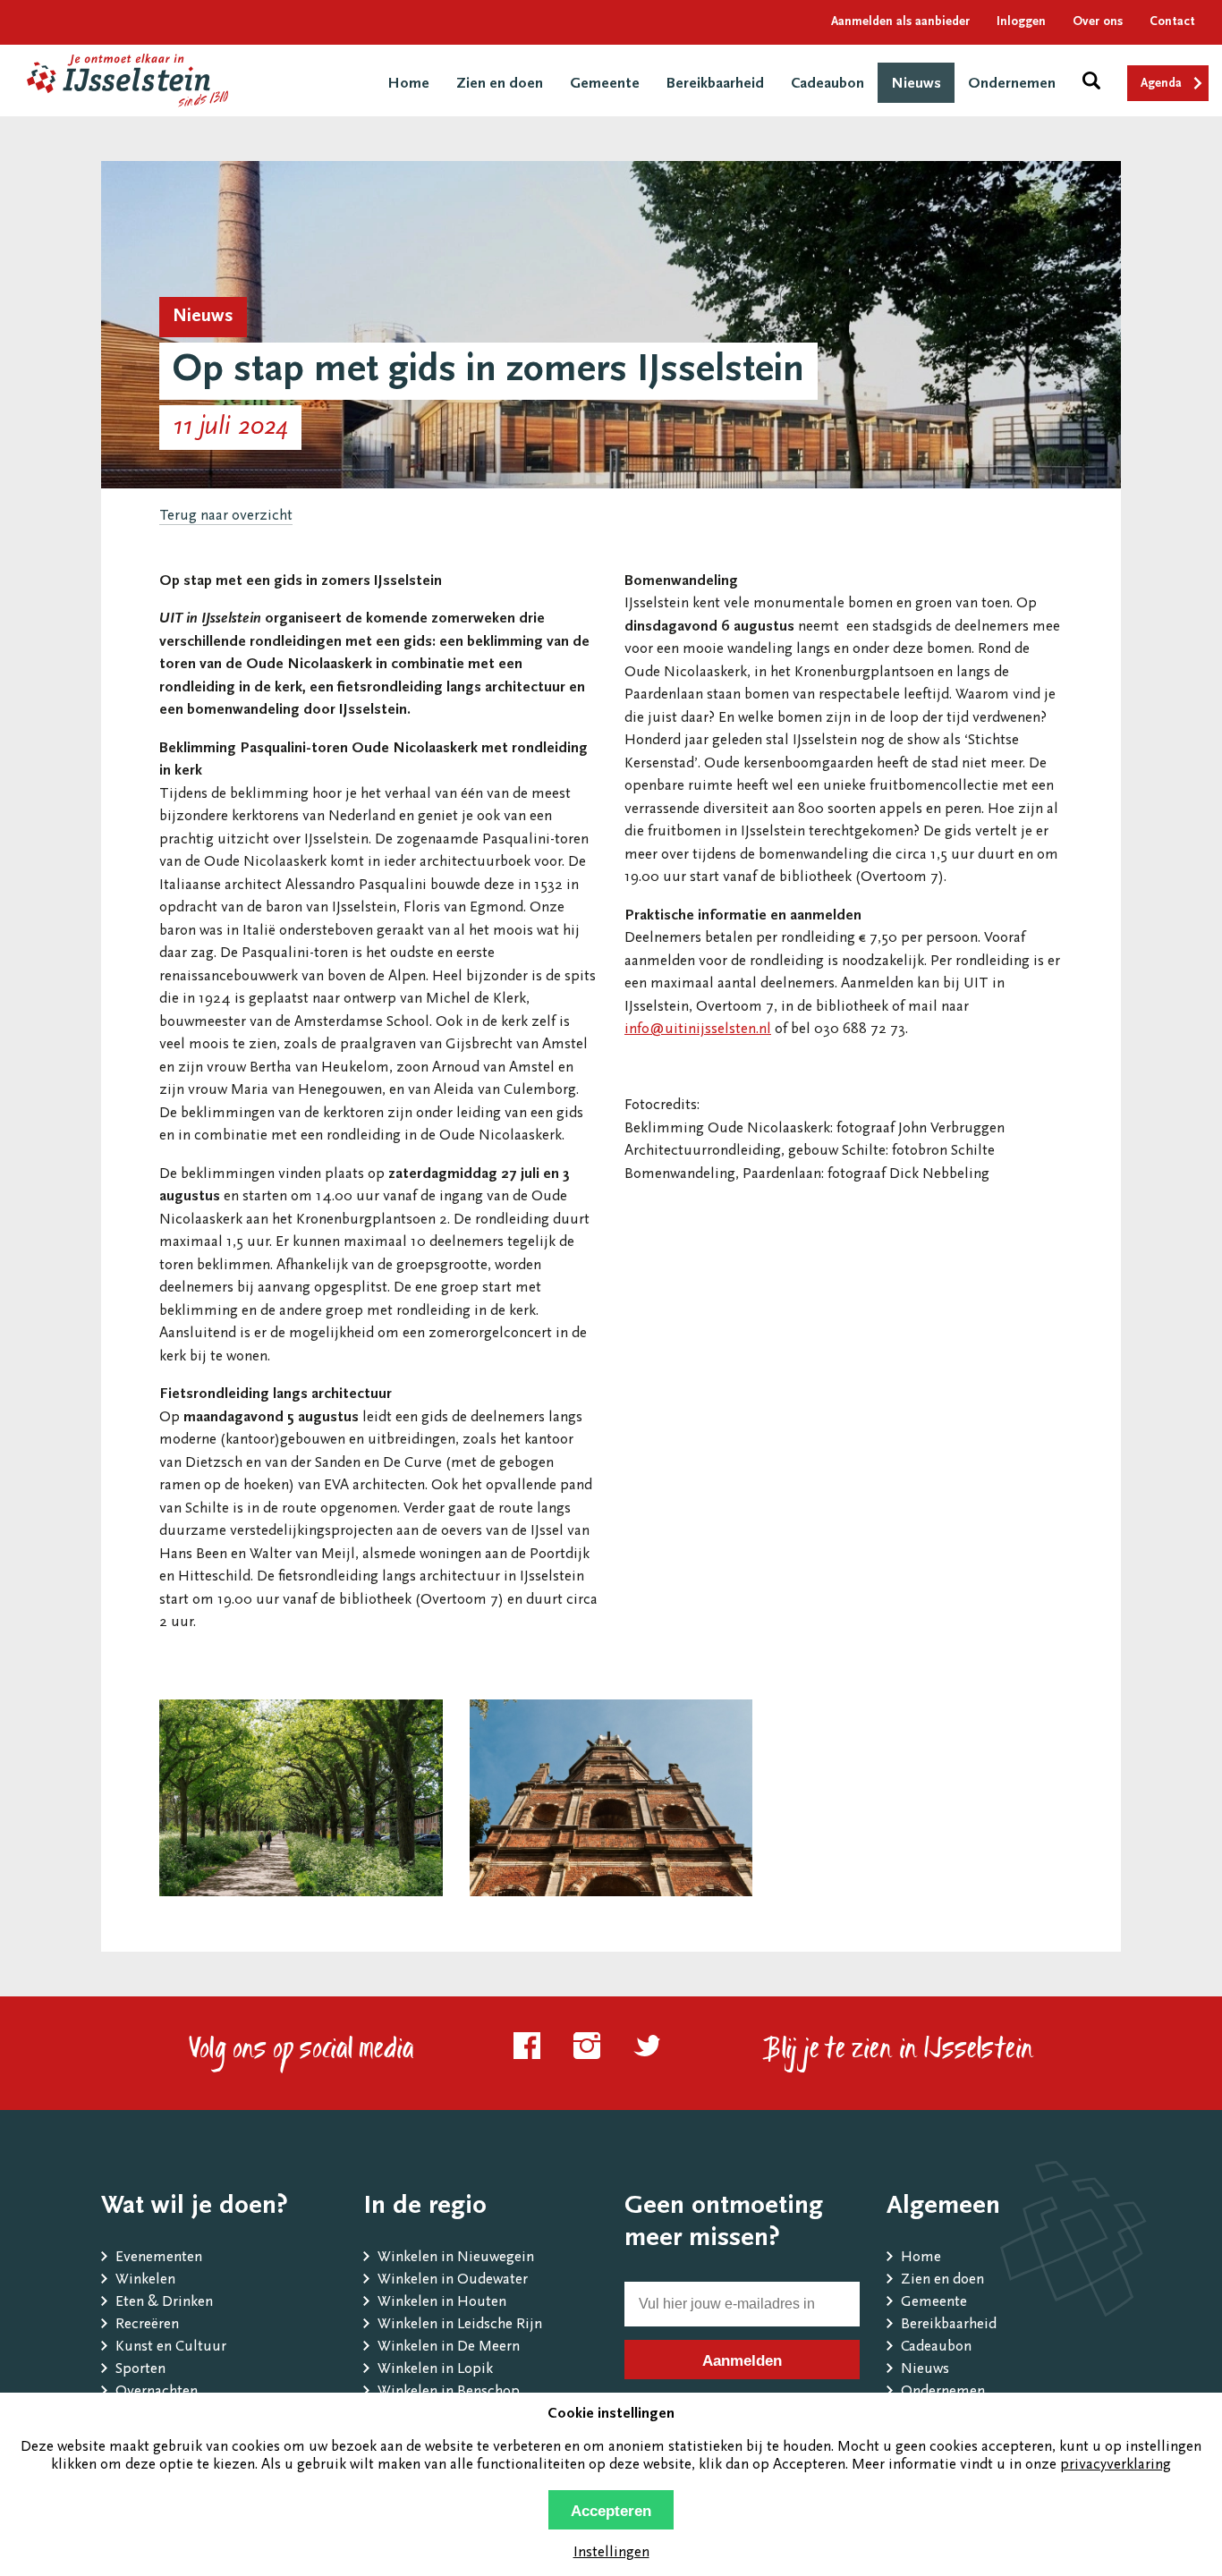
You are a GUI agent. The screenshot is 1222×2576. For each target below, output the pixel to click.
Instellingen (611, 2553)
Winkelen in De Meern (449, 2347)
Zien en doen (500, 85)
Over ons (1098, 22)
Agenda (1161, 84)
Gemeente (605, 85)
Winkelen (145, 2280)
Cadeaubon (827, 85)
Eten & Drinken (164, 2303)
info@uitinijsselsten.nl (698, 1030)
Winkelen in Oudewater (453, 2280)
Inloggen (1021, 22)
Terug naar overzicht (226, 517)
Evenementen (159, 2258)
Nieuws (916, 85)
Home (408, 85)
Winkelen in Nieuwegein (456, 2258)
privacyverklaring (1116, 2466)
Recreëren (147, 2325)
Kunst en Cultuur (171, 2347)
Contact (1172, 22)
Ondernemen (1012, 85)
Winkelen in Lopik (435, 2370)
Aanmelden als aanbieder (900, 22)
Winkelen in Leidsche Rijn (460, 2325)
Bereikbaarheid (715, 85)
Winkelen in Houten (442, 2303)
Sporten (140, 2370)
